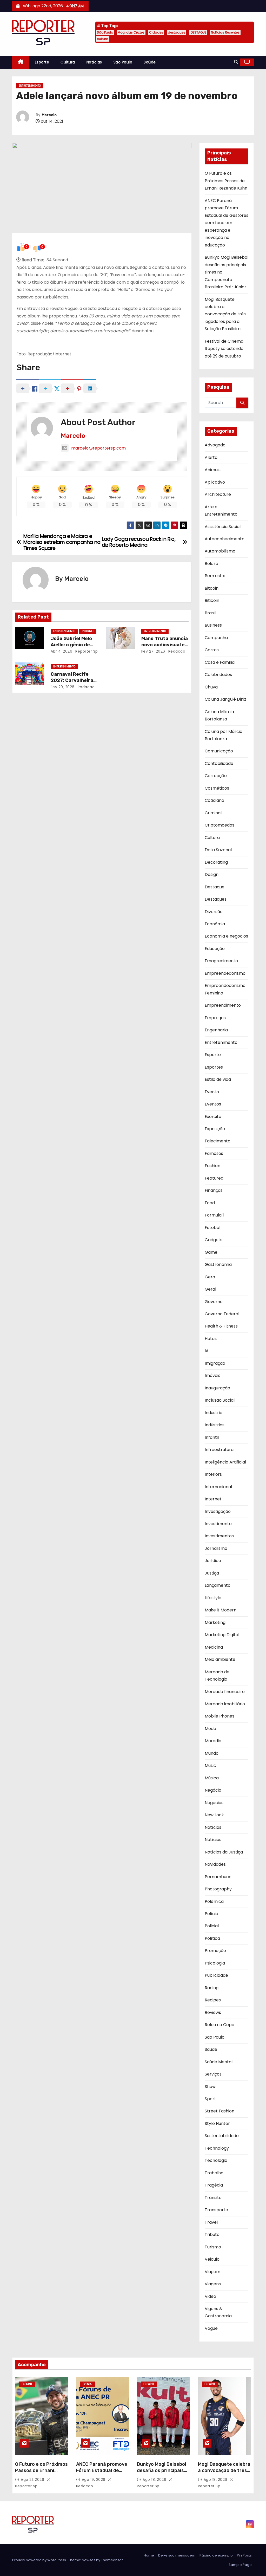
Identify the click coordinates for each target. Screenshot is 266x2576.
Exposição (215, 1129)
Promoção (215, 1951)
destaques (177, 32)
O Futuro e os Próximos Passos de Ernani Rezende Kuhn (226, 181)
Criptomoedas (220, 825)
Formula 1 (214, 1215)
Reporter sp (86, 651)
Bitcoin (212, 588)
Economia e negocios (226, 936)
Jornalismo (216, 1548)
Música (212, 1778)
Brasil (210, 613)
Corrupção (216, 776)
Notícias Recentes (225, 32)
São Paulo (105, 32)
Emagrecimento (221, 961)
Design (212, 874)
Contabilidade (219, 763)
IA (207, 1351)
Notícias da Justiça (224, 1852)
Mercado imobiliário (225, 1704)
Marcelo (49, 115)
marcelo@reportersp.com (98, 448)
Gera (210, 1277)
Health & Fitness (221, 1326)
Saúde (150, 62)
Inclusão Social (220, 1400)
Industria (214, 1413)
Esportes (214, 1067)
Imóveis (212, 1375)
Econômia (215, 924)
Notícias (94, 62)
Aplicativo (215, 482)
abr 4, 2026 (62, 651)
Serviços (213, 2074)
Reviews (213, 2012)
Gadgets (214, 1240)
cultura (103, 39)
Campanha (216, 638)
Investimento (218, 1524)
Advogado (215, 445)
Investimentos (219, 1536)
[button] (236, 62)
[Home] (21, 62)
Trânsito (213, 2198)
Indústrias (215, 1425)
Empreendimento (223, 1005)
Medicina (214, 1647)
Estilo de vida (218, 1079)
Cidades (156, 32)
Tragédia (214, 2185)
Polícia (211, 1914)
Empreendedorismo (225, 973)
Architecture (218, 494)
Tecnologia (216, 2160)
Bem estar (215, 576)
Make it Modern (221, 1610)
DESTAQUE (198, 32)
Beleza (211, 564)
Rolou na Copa (220, 2025)
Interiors (213, 1474)
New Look (214, 1815)
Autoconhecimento (225, 539)
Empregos (215, 1018)
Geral (210, 1289)
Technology (217, 2148)
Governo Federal (222, 1314)
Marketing (215, 1622)
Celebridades (218, 675)
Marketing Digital (222, 1635)
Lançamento (218, 1585)
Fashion (212, 1166)
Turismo (213, 2247)
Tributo (212, 2235)
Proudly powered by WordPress (39, 2560)
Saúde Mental (219, 2062)
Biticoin (212, 600)
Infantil (212, 1437)
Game (211, 1252)
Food (210, 1203)
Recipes (213, 2000)
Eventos (213, 1104)
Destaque (215, 887)
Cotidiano (214, 800)
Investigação (218, 1511)
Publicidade (216, 1975)
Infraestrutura (219, 1450)
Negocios (214, 1803)
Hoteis (211, 1339)
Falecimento (218, 1141)
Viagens (213, 2284)
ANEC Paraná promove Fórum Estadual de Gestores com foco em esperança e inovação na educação (227, 223)
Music (210, 1765)
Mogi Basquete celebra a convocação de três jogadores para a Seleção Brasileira (225, 314)
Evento (212, 1092)
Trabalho (214, 2173)
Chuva (211, 687)
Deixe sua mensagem (177, 2555)
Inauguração (217, 1388)
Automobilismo (220, 551)
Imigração (215, 1363)
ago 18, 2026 (155, 2480)
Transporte (216, 2210)
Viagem (212, 2272)
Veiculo (212, 2259)
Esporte (42, 62)
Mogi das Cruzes (131, 32)
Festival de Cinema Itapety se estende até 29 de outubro (224, 349)
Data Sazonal (218, 850)
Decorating (216, 862)
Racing (212, 1988)
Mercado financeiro (225, 1692)
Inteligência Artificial (225, 1462)
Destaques (216, 899)
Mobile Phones (220, 1716)
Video (210, 2296)
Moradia (213, 1741)
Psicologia (215, 1963)
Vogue (211, 2328)
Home (149, 2555)
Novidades (215, 1864)
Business (213, 625)
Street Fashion (220, 2111)
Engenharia (216, 1030)
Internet (88, 631)
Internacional (218, 1487)
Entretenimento (30, 86)
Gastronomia (218, 1264)
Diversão (214, 912)
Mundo (212, 1753)
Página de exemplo (216, 2555)
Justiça (212, 1573)
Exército (213, 1117)
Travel (211, 2222)
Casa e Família (220, 662)
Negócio (213, 1790)
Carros (212, 650)
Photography (218, 1889)
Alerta (211, 457)
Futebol (212, 1228)
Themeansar (112, 2560)
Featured (214, 1178)
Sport (210, 2099)
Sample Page (240, 2565)
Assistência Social (223, 527)
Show (210, 2087)
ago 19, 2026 (94, 2480)
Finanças (214, 1190)
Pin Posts (244, 2555)
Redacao (176, 651)
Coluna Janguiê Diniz (225, 699)
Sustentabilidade (222, 2136)
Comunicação (219, 751)
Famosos (214, 1153)
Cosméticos (217, 788)
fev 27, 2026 (153, 651)
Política (212, 1938)
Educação (215, 949)
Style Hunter (217, 2123)
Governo (214, 1302)
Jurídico (213, 1561)
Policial (212, 1926)
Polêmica (214, 1901)
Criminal (213, 813)
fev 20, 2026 (63, 687)
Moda (210, 1729)
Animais (213, 470)
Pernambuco (218, 1877)
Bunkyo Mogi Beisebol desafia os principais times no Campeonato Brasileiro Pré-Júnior (162, 2474)
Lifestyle (213, 1598)
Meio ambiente (220, 1659)
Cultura (68, 62)
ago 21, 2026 (33, 2480)
